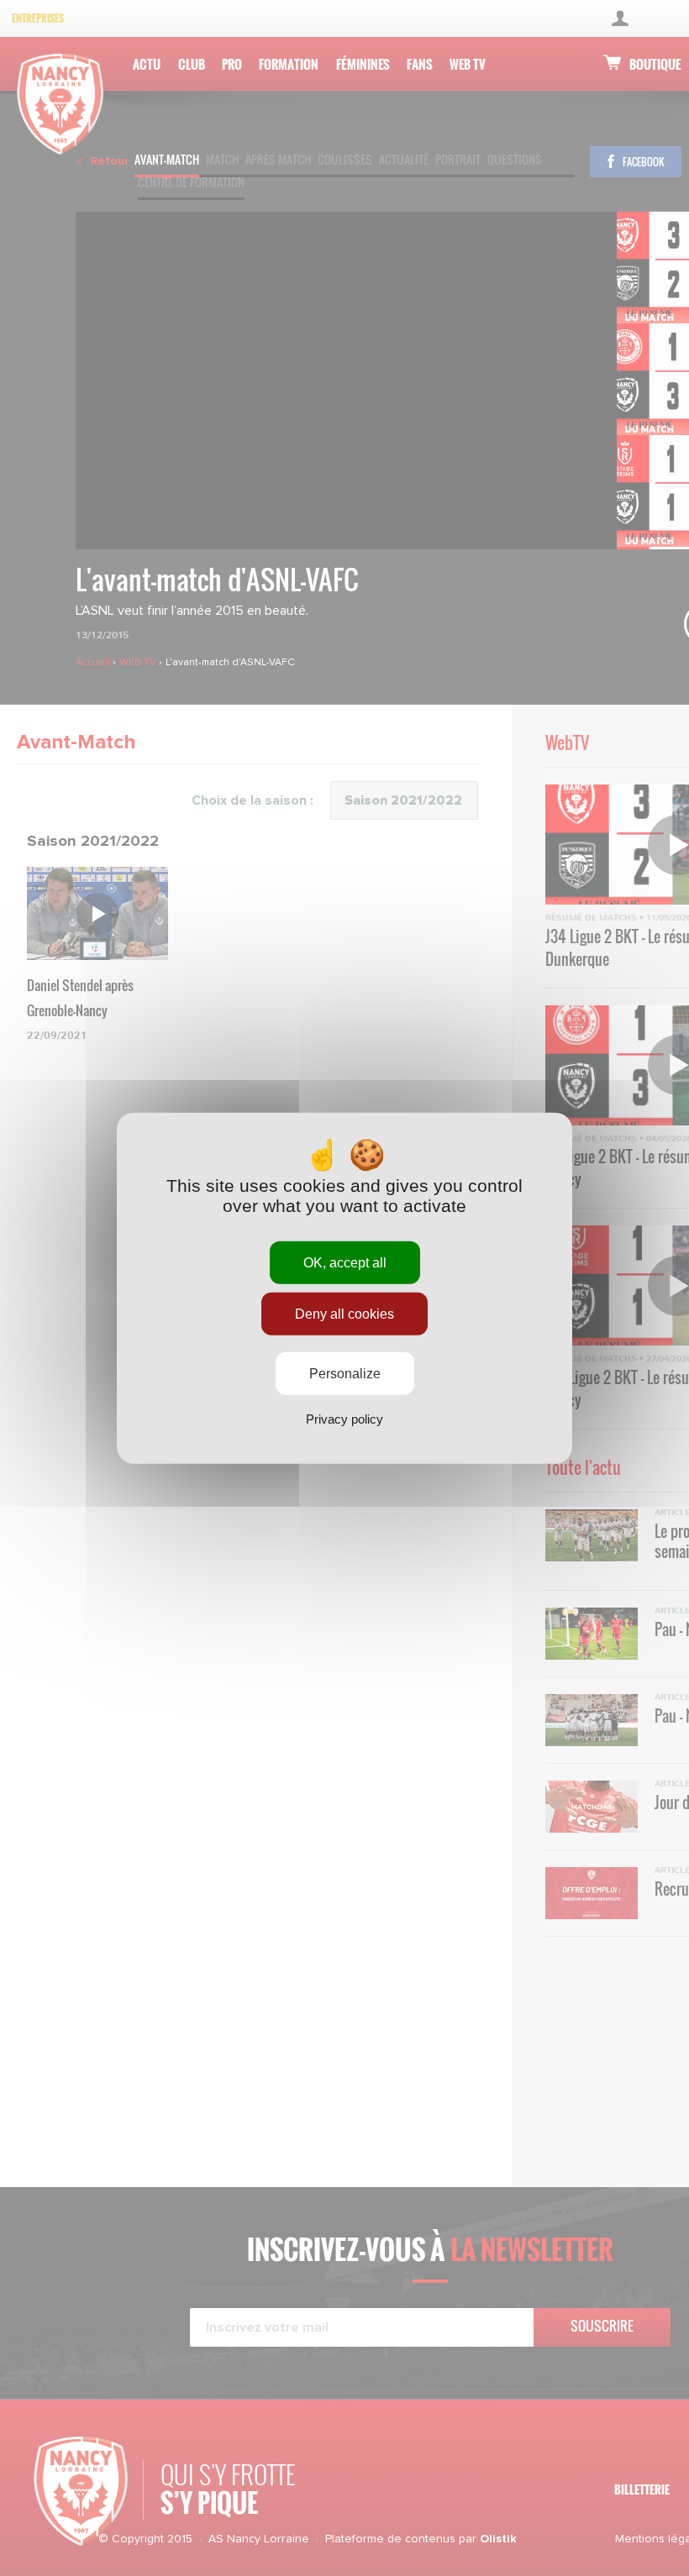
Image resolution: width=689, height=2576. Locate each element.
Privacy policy (344, 1419)
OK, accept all (345, 1262)
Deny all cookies (344, 1313)
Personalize (345, 1374)
